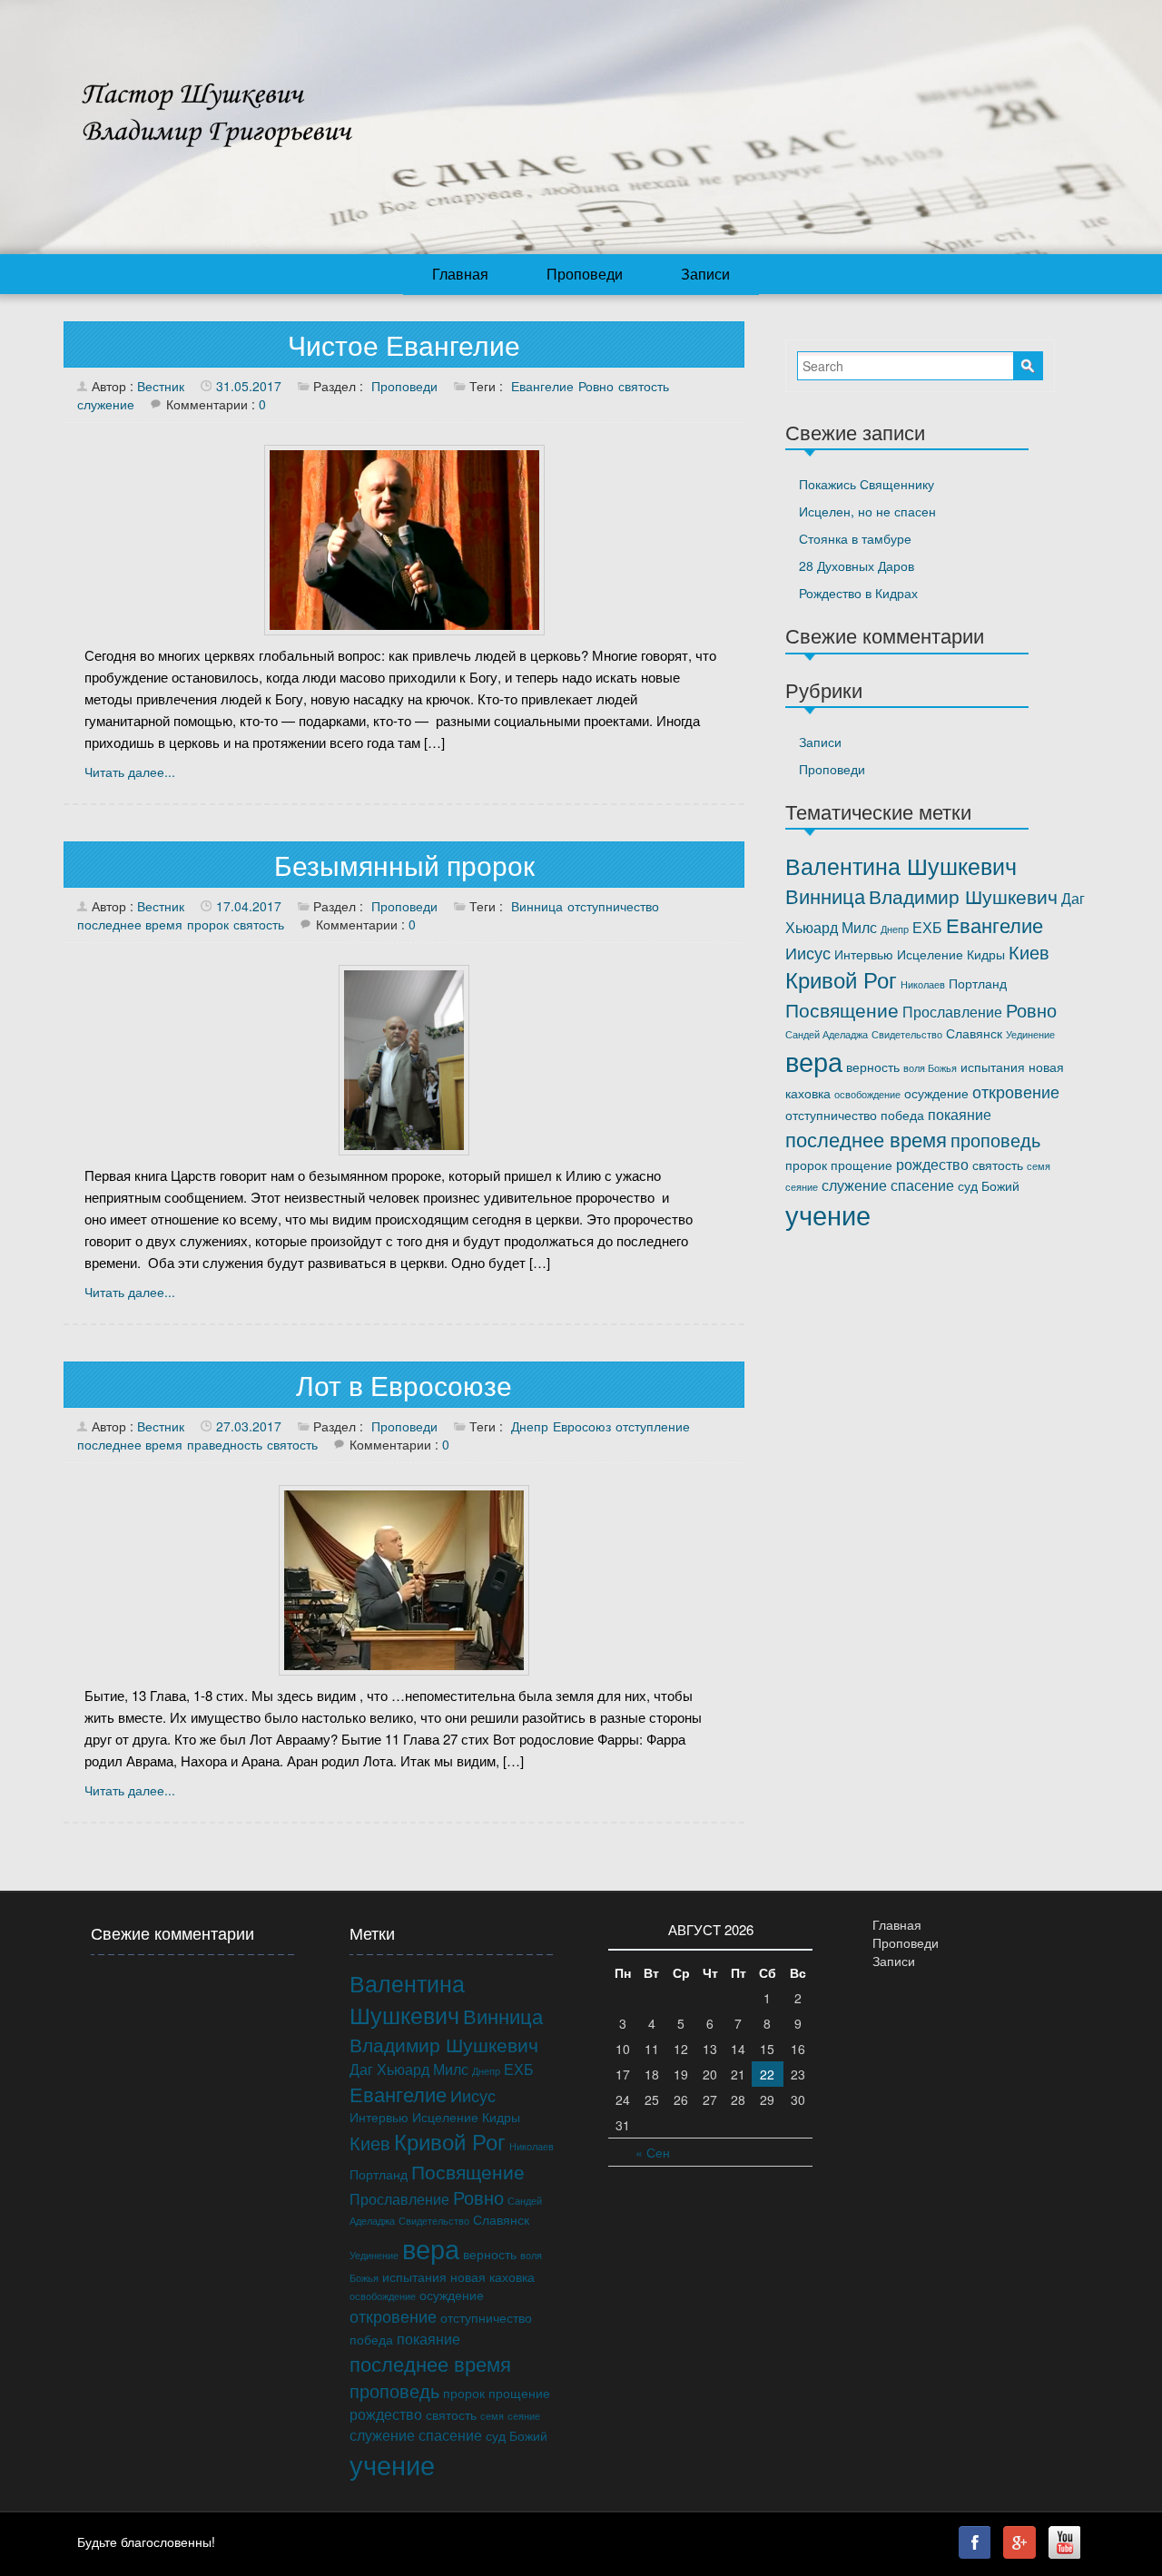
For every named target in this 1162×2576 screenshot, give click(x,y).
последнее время (130, 924)
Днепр (530, 1426)
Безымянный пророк (404, 865)
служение (106, 404)
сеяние (802, 1187)
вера (814, 1060)
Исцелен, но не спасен (867, 511)
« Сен (653, 2152)
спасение (922, 1185)
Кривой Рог (841, 979)
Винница (537, 906)
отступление (653, 1426)
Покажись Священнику (867, 484)
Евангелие (542, 386)
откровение (1016, 1091)
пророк (208, 924)
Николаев (923, 984)
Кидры (986, 954)
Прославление (952, 1011)
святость (644, 386)
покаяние (960, 1114)
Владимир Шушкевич (963, 896)
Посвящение (842, 1009)
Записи (705, 274)
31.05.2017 (249, 386)
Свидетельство (907, 1034)
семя (1039, 1166)
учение (828, 1214)
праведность (225, 1444)
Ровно (596, 386)
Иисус (808, 952)
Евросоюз (582, 1426)
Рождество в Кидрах (858, 593)
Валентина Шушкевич (901, 865)
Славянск (974, 1033)
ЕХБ (927, 927)
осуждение (936, 1093)
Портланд (978, 983)
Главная (460, 274)
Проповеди (585, 274)
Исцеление (930, 954)
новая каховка (492, 2276)
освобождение (867, 1094)
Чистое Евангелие (404, 344)
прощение (862, 1165)
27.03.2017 (249, 1426)
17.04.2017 (249, 906)
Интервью (864, 954)
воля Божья (930, 1068)
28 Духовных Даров (857, 565)
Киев (1029, 952)
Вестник (161, 386)
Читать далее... (130, 772)
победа (902, 1115)
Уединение (1030, 1034)
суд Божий (989, 1185)
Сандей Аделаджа (827, 1034)
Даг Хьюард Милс (409, 2069)
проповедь (995, 1140)
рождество (932, 1164)
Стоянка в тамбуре (855, 538)
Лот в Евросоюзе (404, 1385)
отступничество (613, 906)
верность (873, 1067)
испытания (993, 1067)
